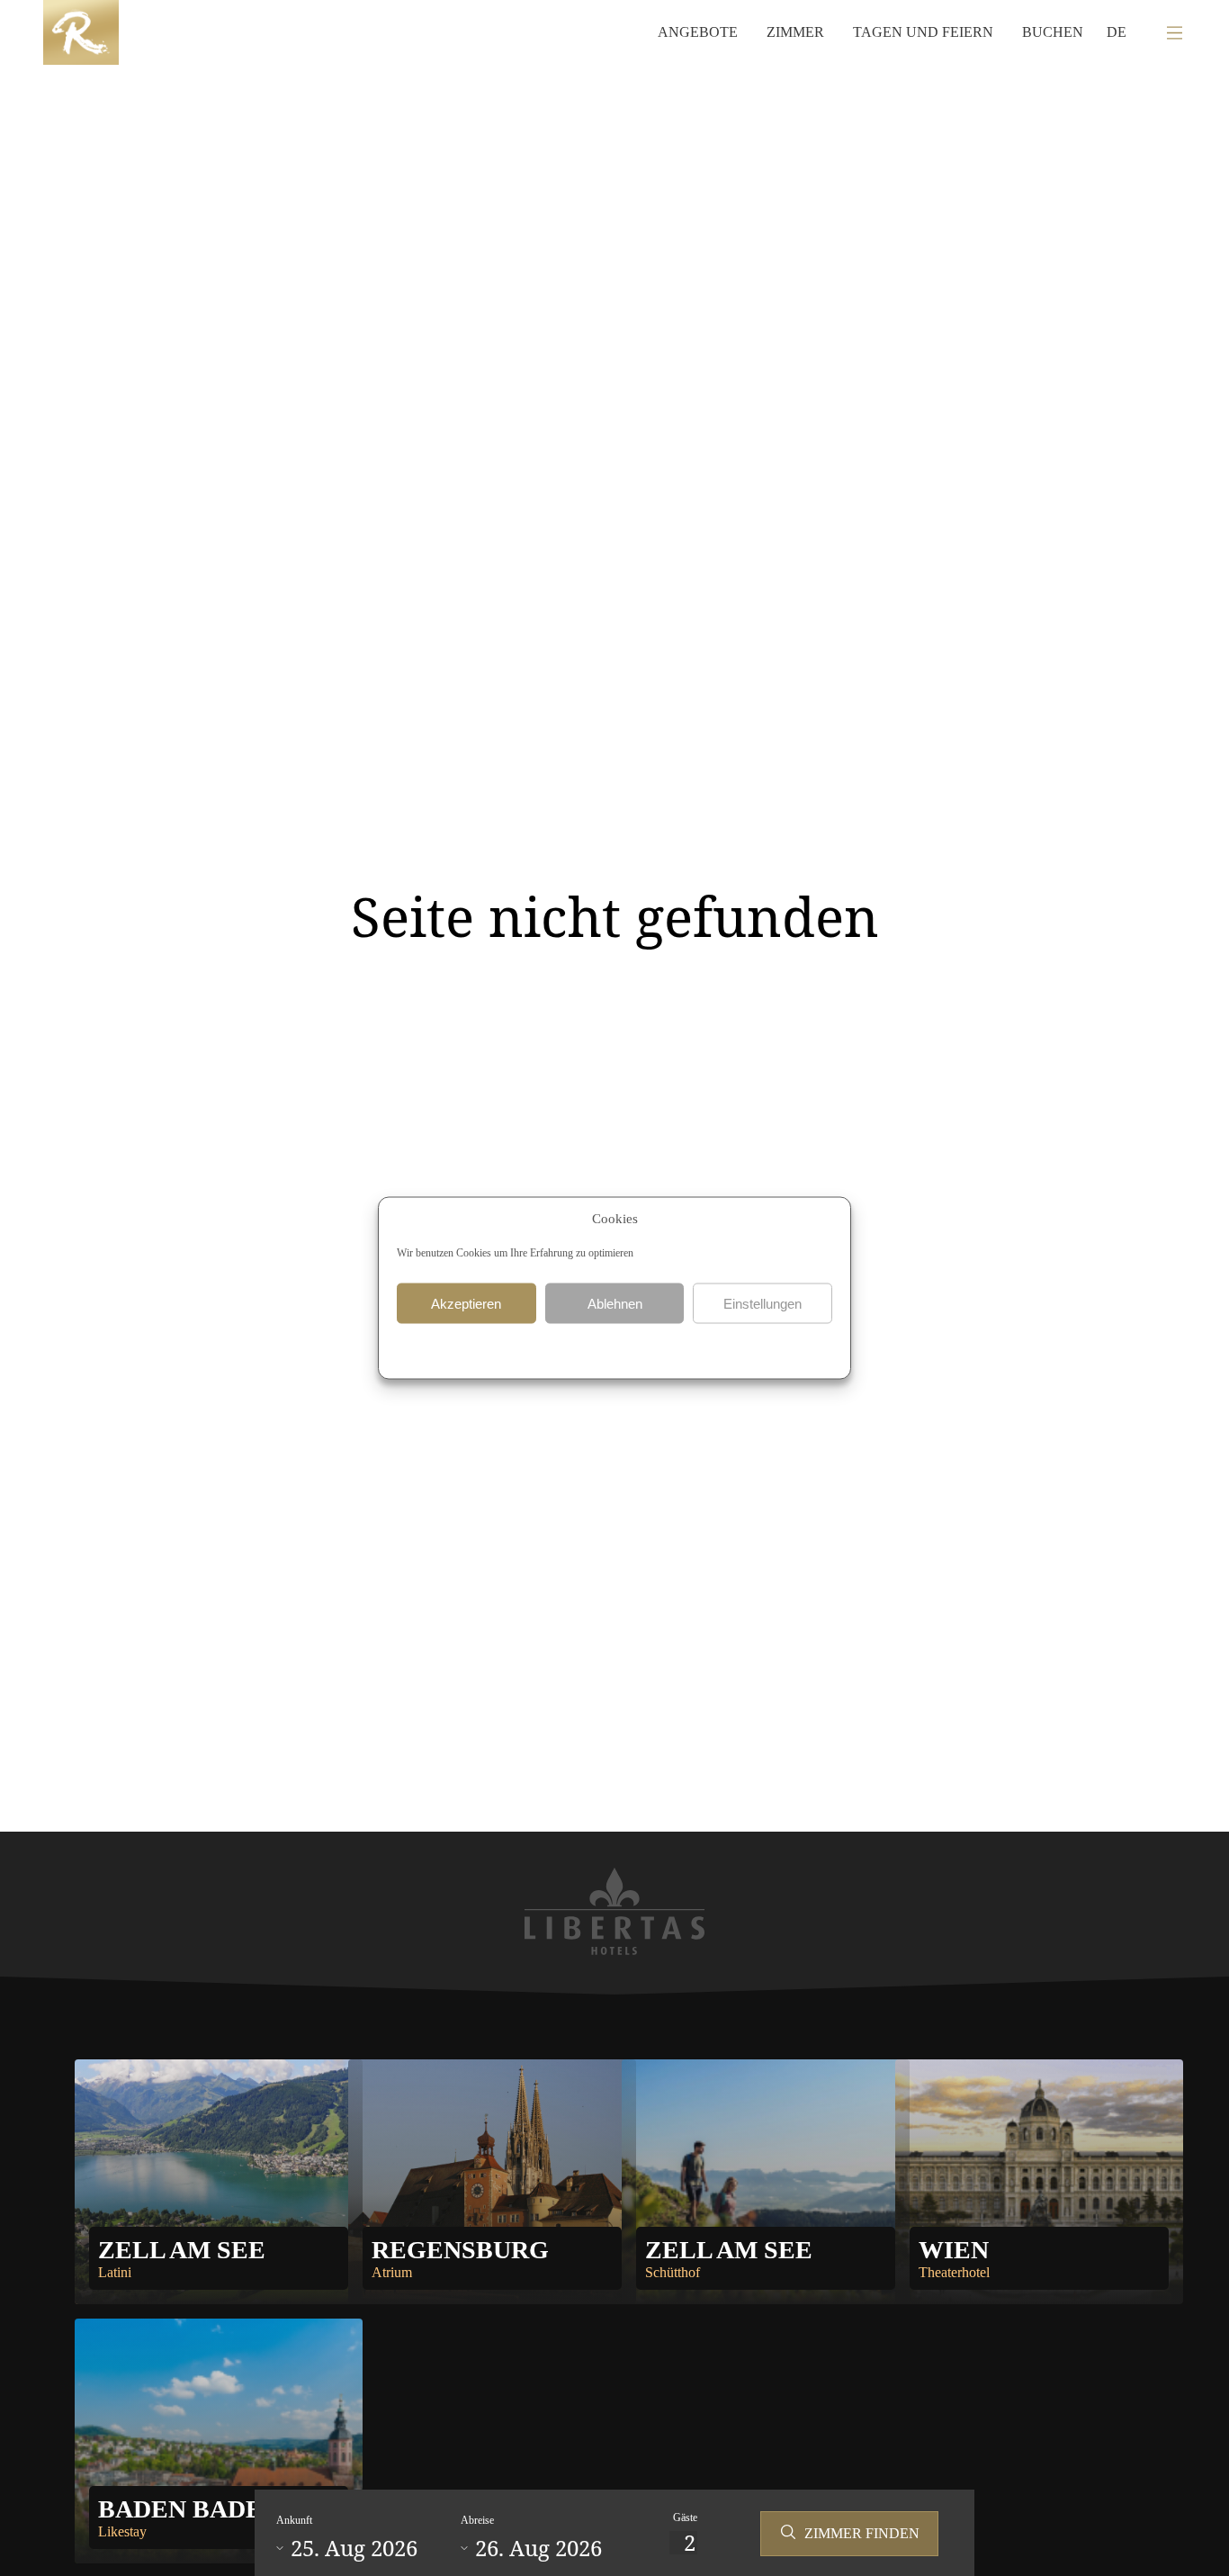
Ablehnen (615, 1303)
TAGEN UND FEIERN (923, 32)
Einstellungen (763, 1303)
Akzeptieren (466, 1303)
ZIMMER (795, 32)
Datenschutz (579, 1349)
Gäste (685, 2517)
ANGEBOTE (698, 32)
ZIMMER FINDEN (862, 2533)
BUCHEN (1053, 32)
